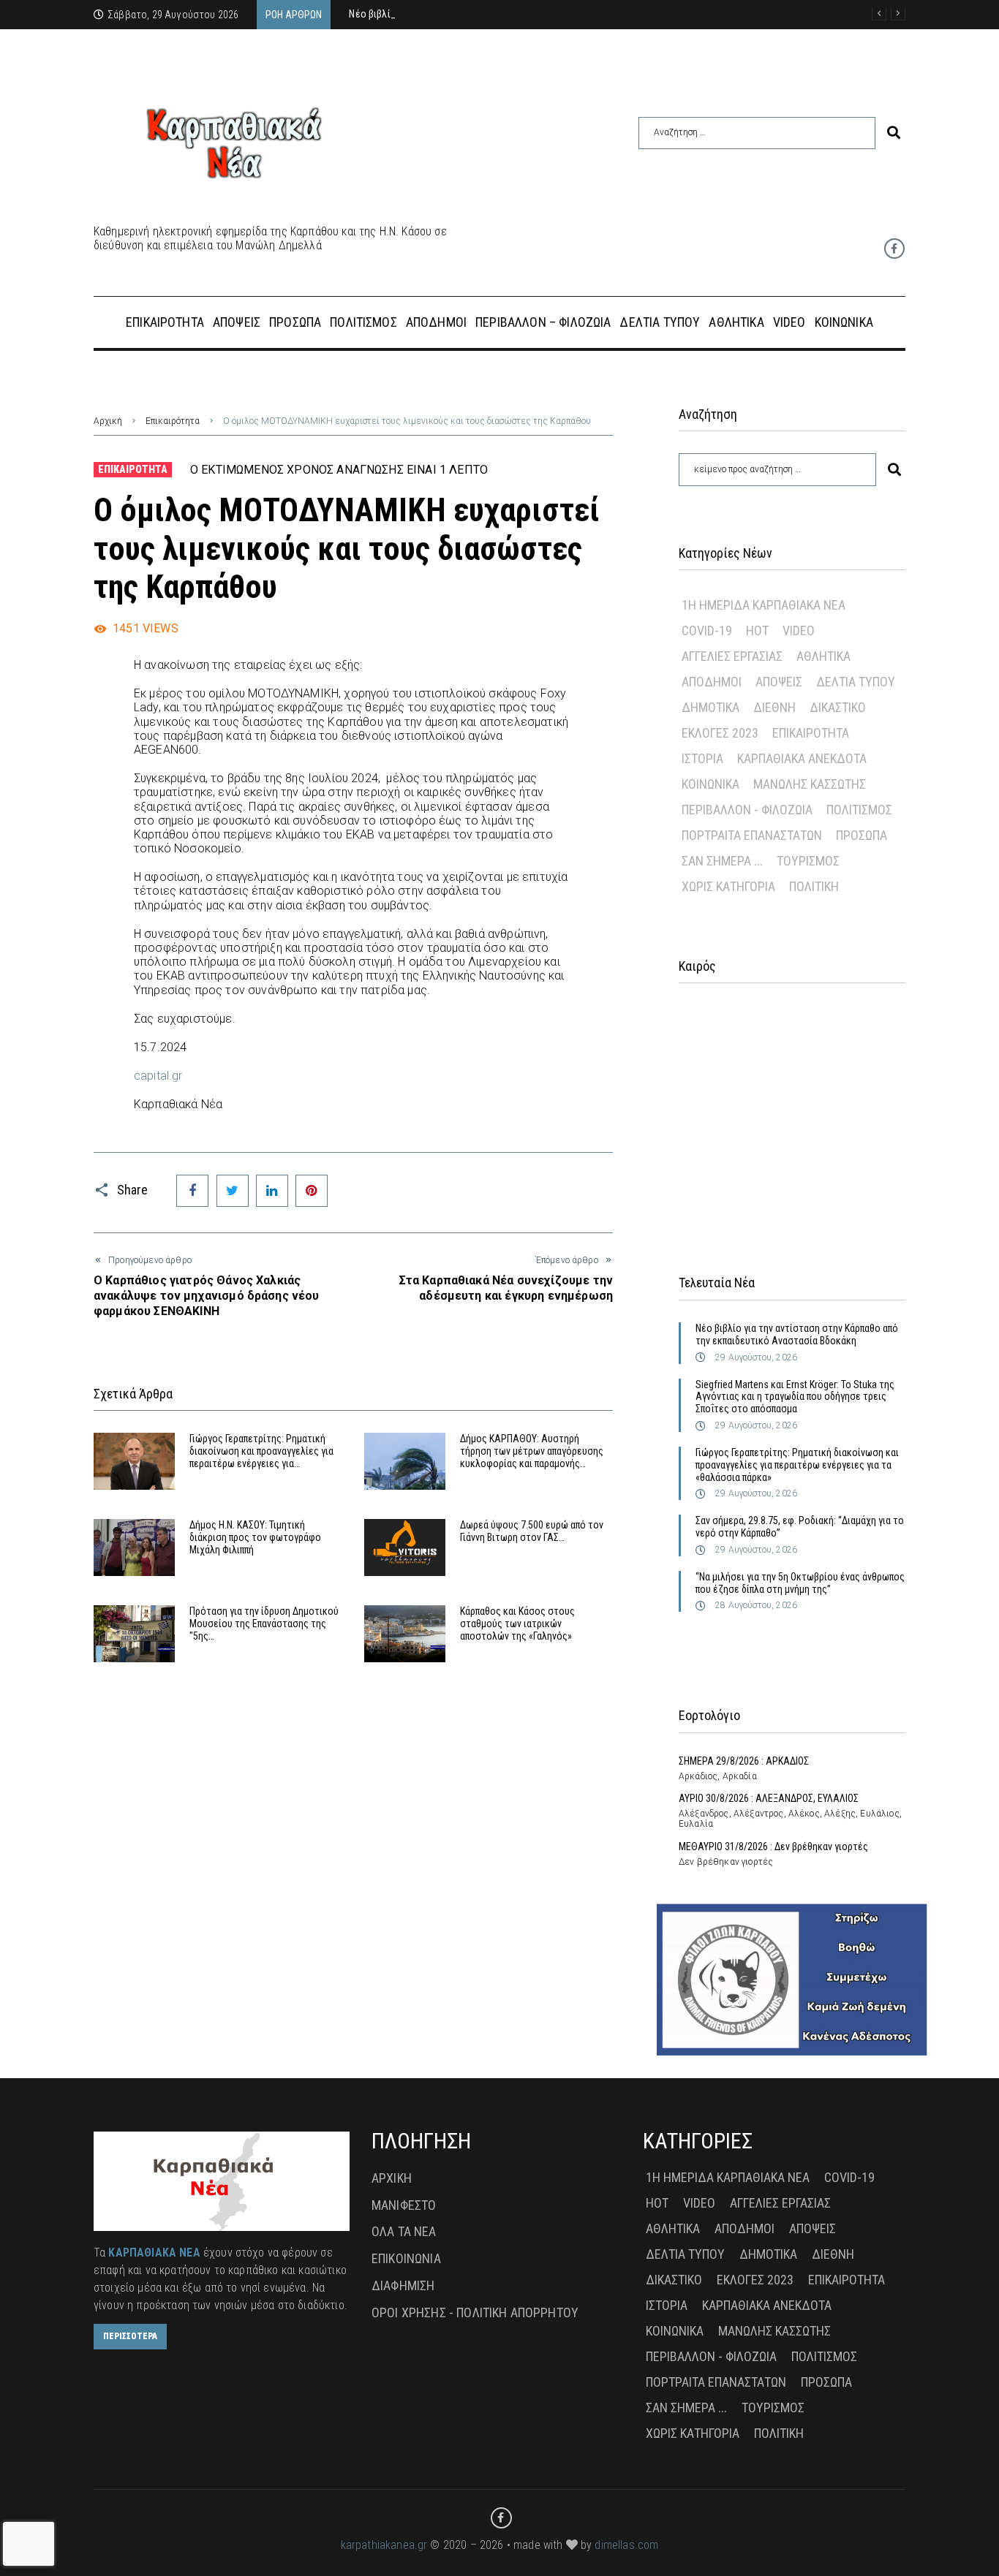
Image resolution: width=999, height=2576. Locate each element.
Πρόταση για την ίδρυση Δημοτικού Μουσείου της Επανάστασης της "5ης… (264, 1624)
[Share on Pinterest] (312, 1191)
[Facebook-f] (894, 249)
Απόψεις (779, 682)
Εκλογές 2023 (720, 733)
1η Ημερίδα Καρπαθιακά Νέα (764, 605)
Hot (757, 630)
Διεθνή (774, 707)
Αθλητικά (823, 656)
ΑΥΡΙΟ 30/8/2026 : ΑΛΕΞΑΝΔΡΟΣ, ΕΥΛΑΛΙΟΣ (769, 1798)
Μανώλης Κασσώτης (810, 784)
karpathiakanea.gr (384, 2545)
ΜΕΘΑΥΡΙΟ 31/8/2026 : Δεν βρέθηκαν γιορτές (773, 1846)
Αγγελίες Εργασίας (732, 656)
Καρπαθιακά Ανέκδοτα (802, 758)
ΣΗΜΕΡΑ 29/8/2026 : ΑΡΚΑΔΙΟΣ (744, 1761)
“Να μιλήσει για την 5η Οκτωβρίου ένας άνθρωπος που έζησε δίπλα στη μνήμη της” (800, 1583)
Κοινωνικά (710, 784)
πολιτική (814, 886)
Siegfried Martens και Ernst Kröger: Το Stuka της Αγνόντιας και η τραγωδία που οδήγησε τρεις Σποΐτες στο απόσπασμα (795, 1397)
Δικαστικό (838, 707)
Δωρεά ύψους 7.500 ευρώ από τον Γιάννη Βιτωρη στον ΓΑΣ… (532, 1531)
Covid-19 (707, 630)
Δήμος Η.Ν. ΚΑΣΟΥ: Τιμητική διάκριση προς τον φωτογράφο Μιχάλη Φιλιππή (255, 1537)
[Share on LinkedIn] (272, 1191)
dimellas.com (626, 2545)
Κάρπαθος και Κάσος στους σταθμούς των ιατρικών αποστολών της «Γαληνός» (517, 1624)
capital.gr (158, 1076)
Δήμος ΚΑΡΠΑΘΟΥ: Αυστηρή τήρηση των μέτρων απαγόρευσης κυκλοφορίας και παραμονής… (532, 1451)
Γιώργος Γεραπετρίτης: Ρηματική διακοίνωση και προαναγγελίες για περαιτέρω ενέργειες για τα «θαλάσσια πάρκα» (797, 1465)
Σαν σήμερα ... (722, 861)
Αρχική (108, 421)
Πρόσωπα (862, 835)
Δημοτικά (710, 707)
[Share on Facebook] (192, 1191)
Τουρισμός (808, 861)
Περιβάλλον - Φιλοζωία (747, 810)
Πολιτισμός (859, 810)
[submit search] (894, 133)
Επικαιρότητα (173, 421)
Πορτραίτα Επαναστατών (752, 835)
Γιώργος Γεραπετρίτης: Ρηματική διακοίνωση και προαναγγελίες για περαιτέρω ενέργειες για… (261, 1451)
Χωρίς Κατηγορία (728, 886)
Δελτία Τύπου (856, 682)
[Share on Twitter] (233, 1191)
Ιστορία (702, 758)
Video (799, 630)
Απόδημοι (712, 682)
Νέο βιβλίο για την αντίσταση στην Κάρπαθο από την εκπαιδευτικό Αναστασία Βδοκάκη (797, 1334)
